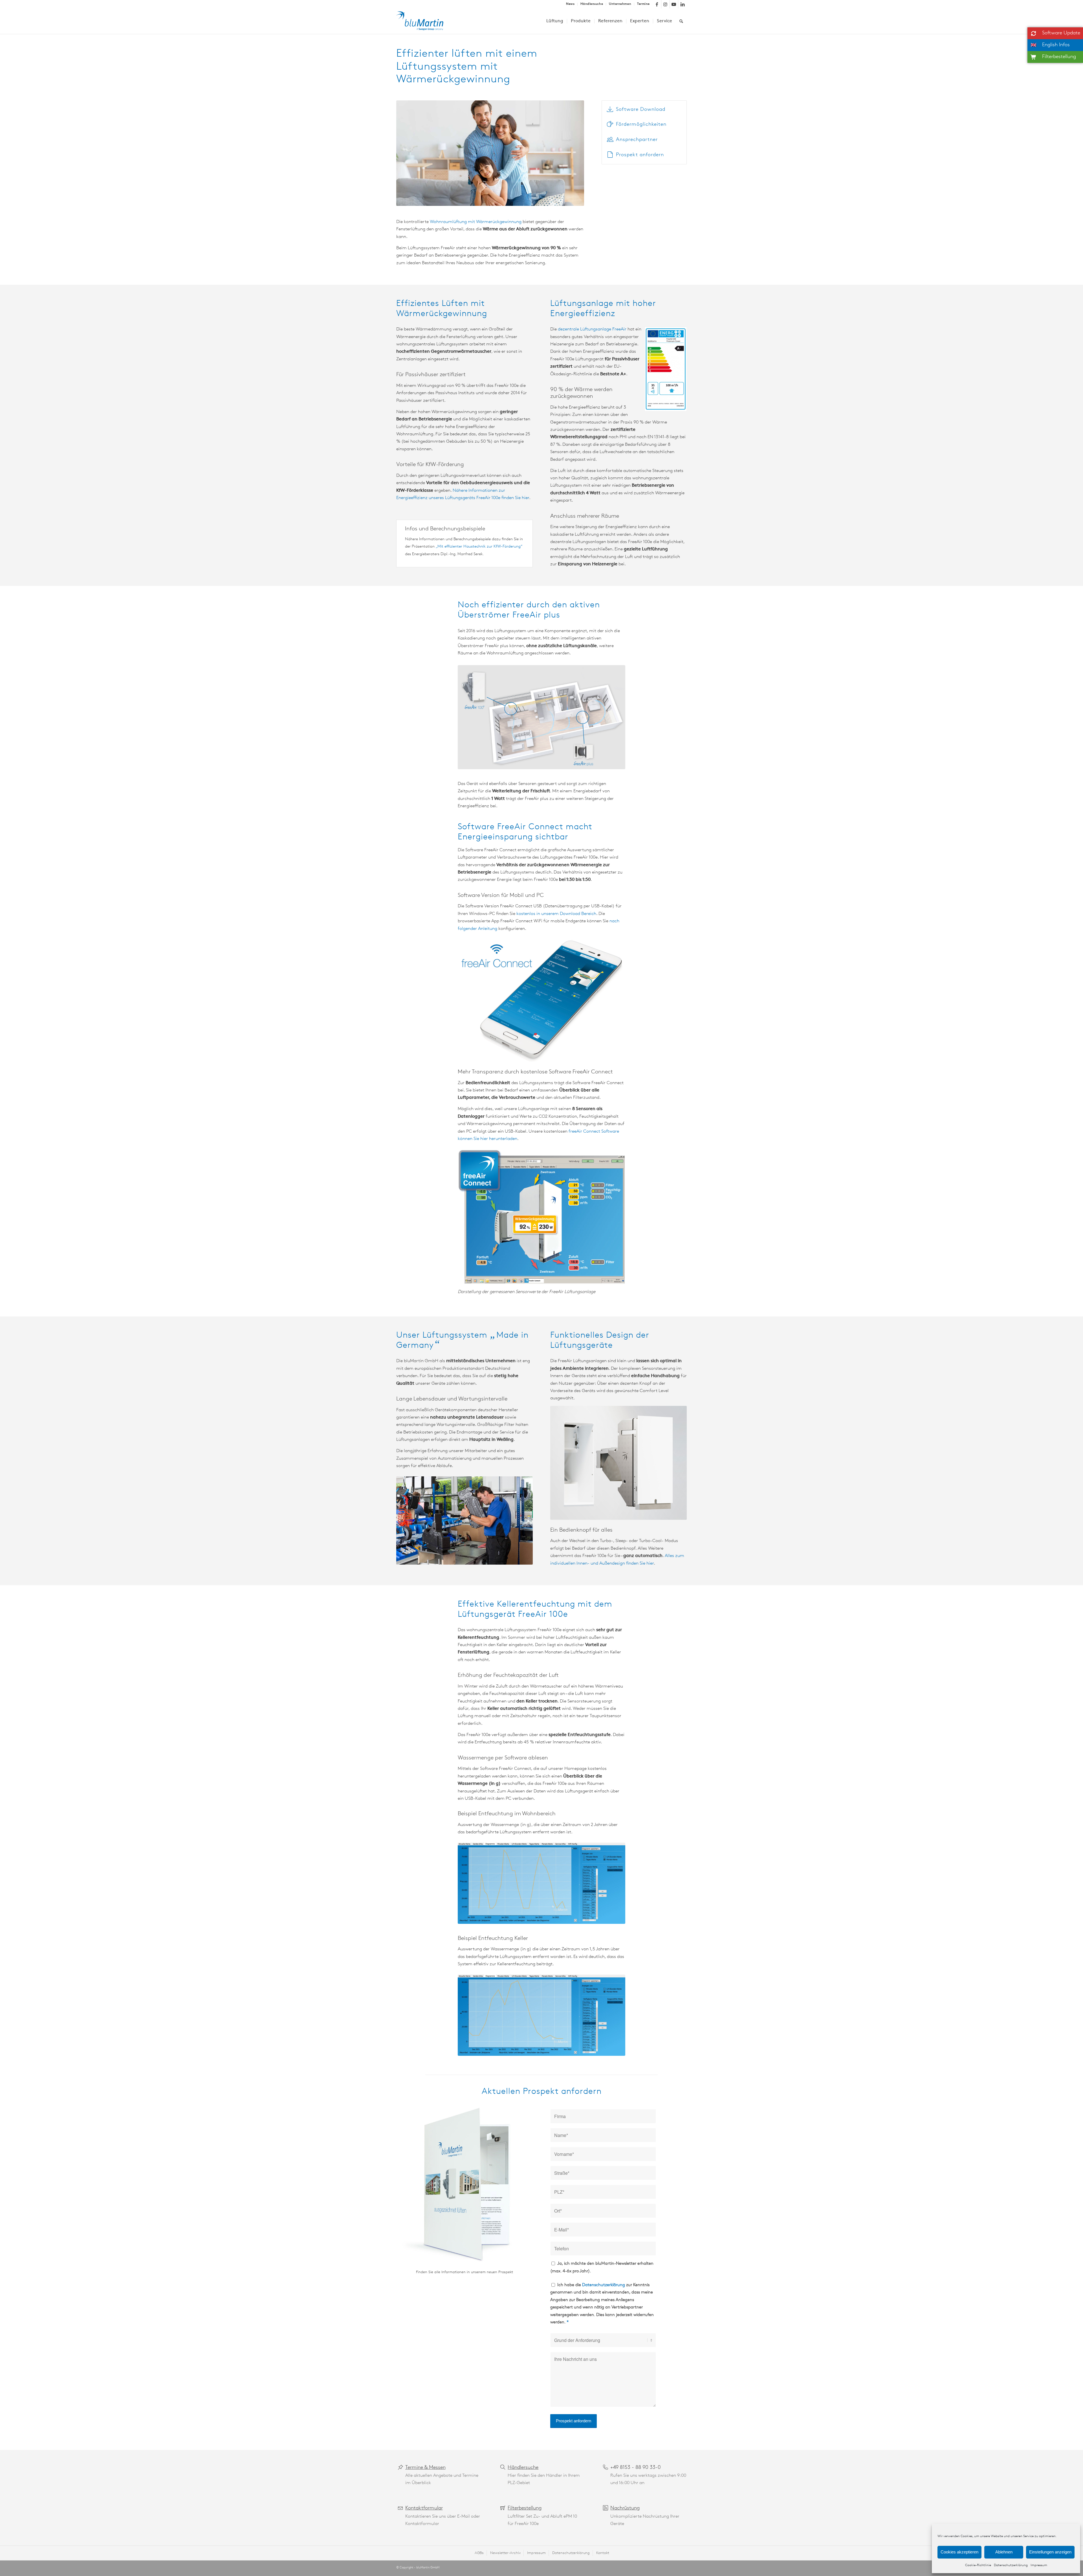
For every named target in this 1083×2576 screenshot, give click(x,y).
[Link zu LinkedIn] (683, 4)
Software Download (641, 110)
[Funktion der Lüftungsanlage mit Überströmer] (541, 717)
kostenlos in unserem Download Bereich (556, 914)
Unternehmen (620, 4)
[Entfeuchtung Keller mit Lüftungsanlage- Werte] (541, 2015)
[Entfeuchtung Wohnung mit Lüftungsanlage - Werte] (541, 1883)
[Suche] (681, 21)
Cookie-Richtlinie (978, 2565)
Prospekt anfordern (640, 155)
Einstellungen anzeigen (1050, 2552)
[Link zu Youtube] (674, 4)
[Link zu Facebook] (657, 4)
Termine (643, 4)
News (570, 4)
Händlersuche (592, 4)
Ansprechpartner (637, 140)
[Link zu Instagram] (665, 4)
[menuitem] (570, 4)
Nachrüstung (625, 2508)
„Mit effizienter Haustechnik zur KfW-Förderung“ (479, 547)
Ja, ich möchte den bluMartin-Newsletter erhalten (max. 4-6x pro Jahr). (602, 2267)
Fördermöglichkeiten (641, 125)
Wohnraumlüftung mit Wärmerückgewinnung (476, 222)
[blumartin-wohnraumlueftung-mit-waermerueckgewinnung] (424, 21)
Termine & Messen (425, 2468)
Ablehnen (1004, 2552)
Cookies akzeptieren (959, 2552)
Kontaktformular (424, 2508)
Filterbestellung (525, 2508)
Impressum (1039, 2565)
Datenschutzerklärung (1011, 2565)
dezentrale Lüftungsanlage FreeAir (592, 329)
